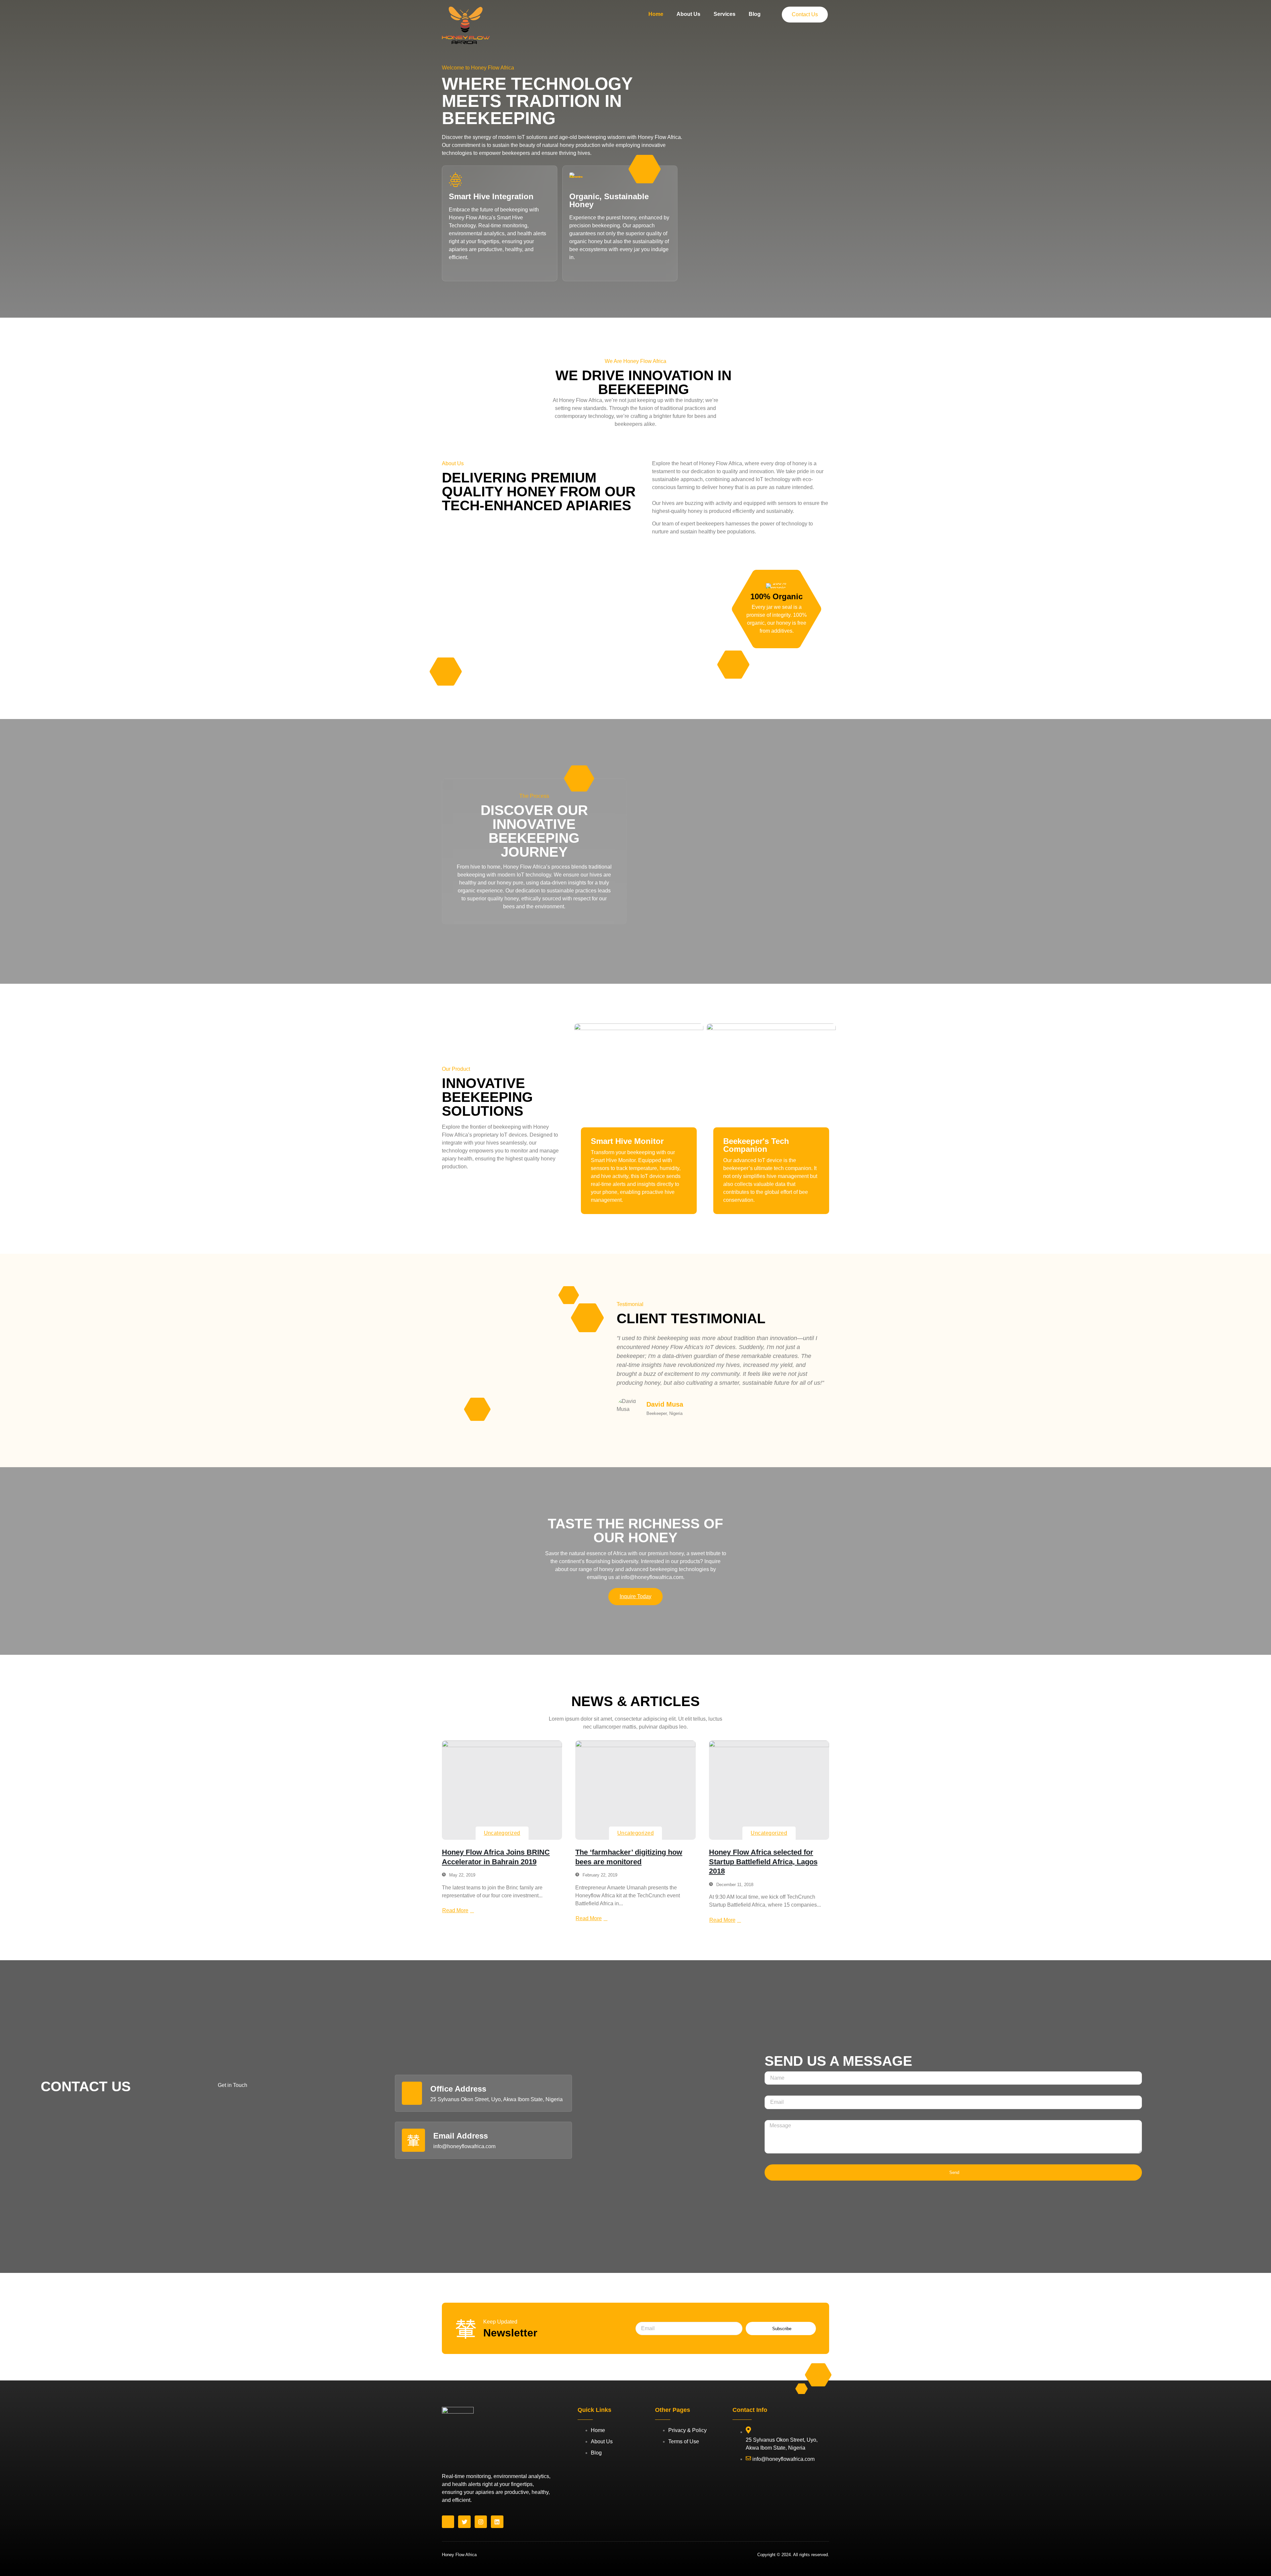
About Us (688, 14)
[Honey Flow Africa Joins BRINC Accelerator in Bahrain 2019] (502, 1790)
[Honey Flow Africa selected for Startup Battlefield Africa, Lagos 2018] (769, 1790)
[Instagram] (481, 2522)
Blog (755, 14)
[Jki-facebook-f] (448, 2522)
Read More (455, 1910)
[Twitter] (464, 2522)
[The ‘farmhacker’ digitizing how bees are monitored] (635, 1790)
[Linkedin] (497, 2522)
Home (656, 14)
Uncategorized (502, 1833)
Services (725, 14)
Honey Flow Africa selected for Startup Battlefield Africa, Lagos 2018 (763, 1862)
